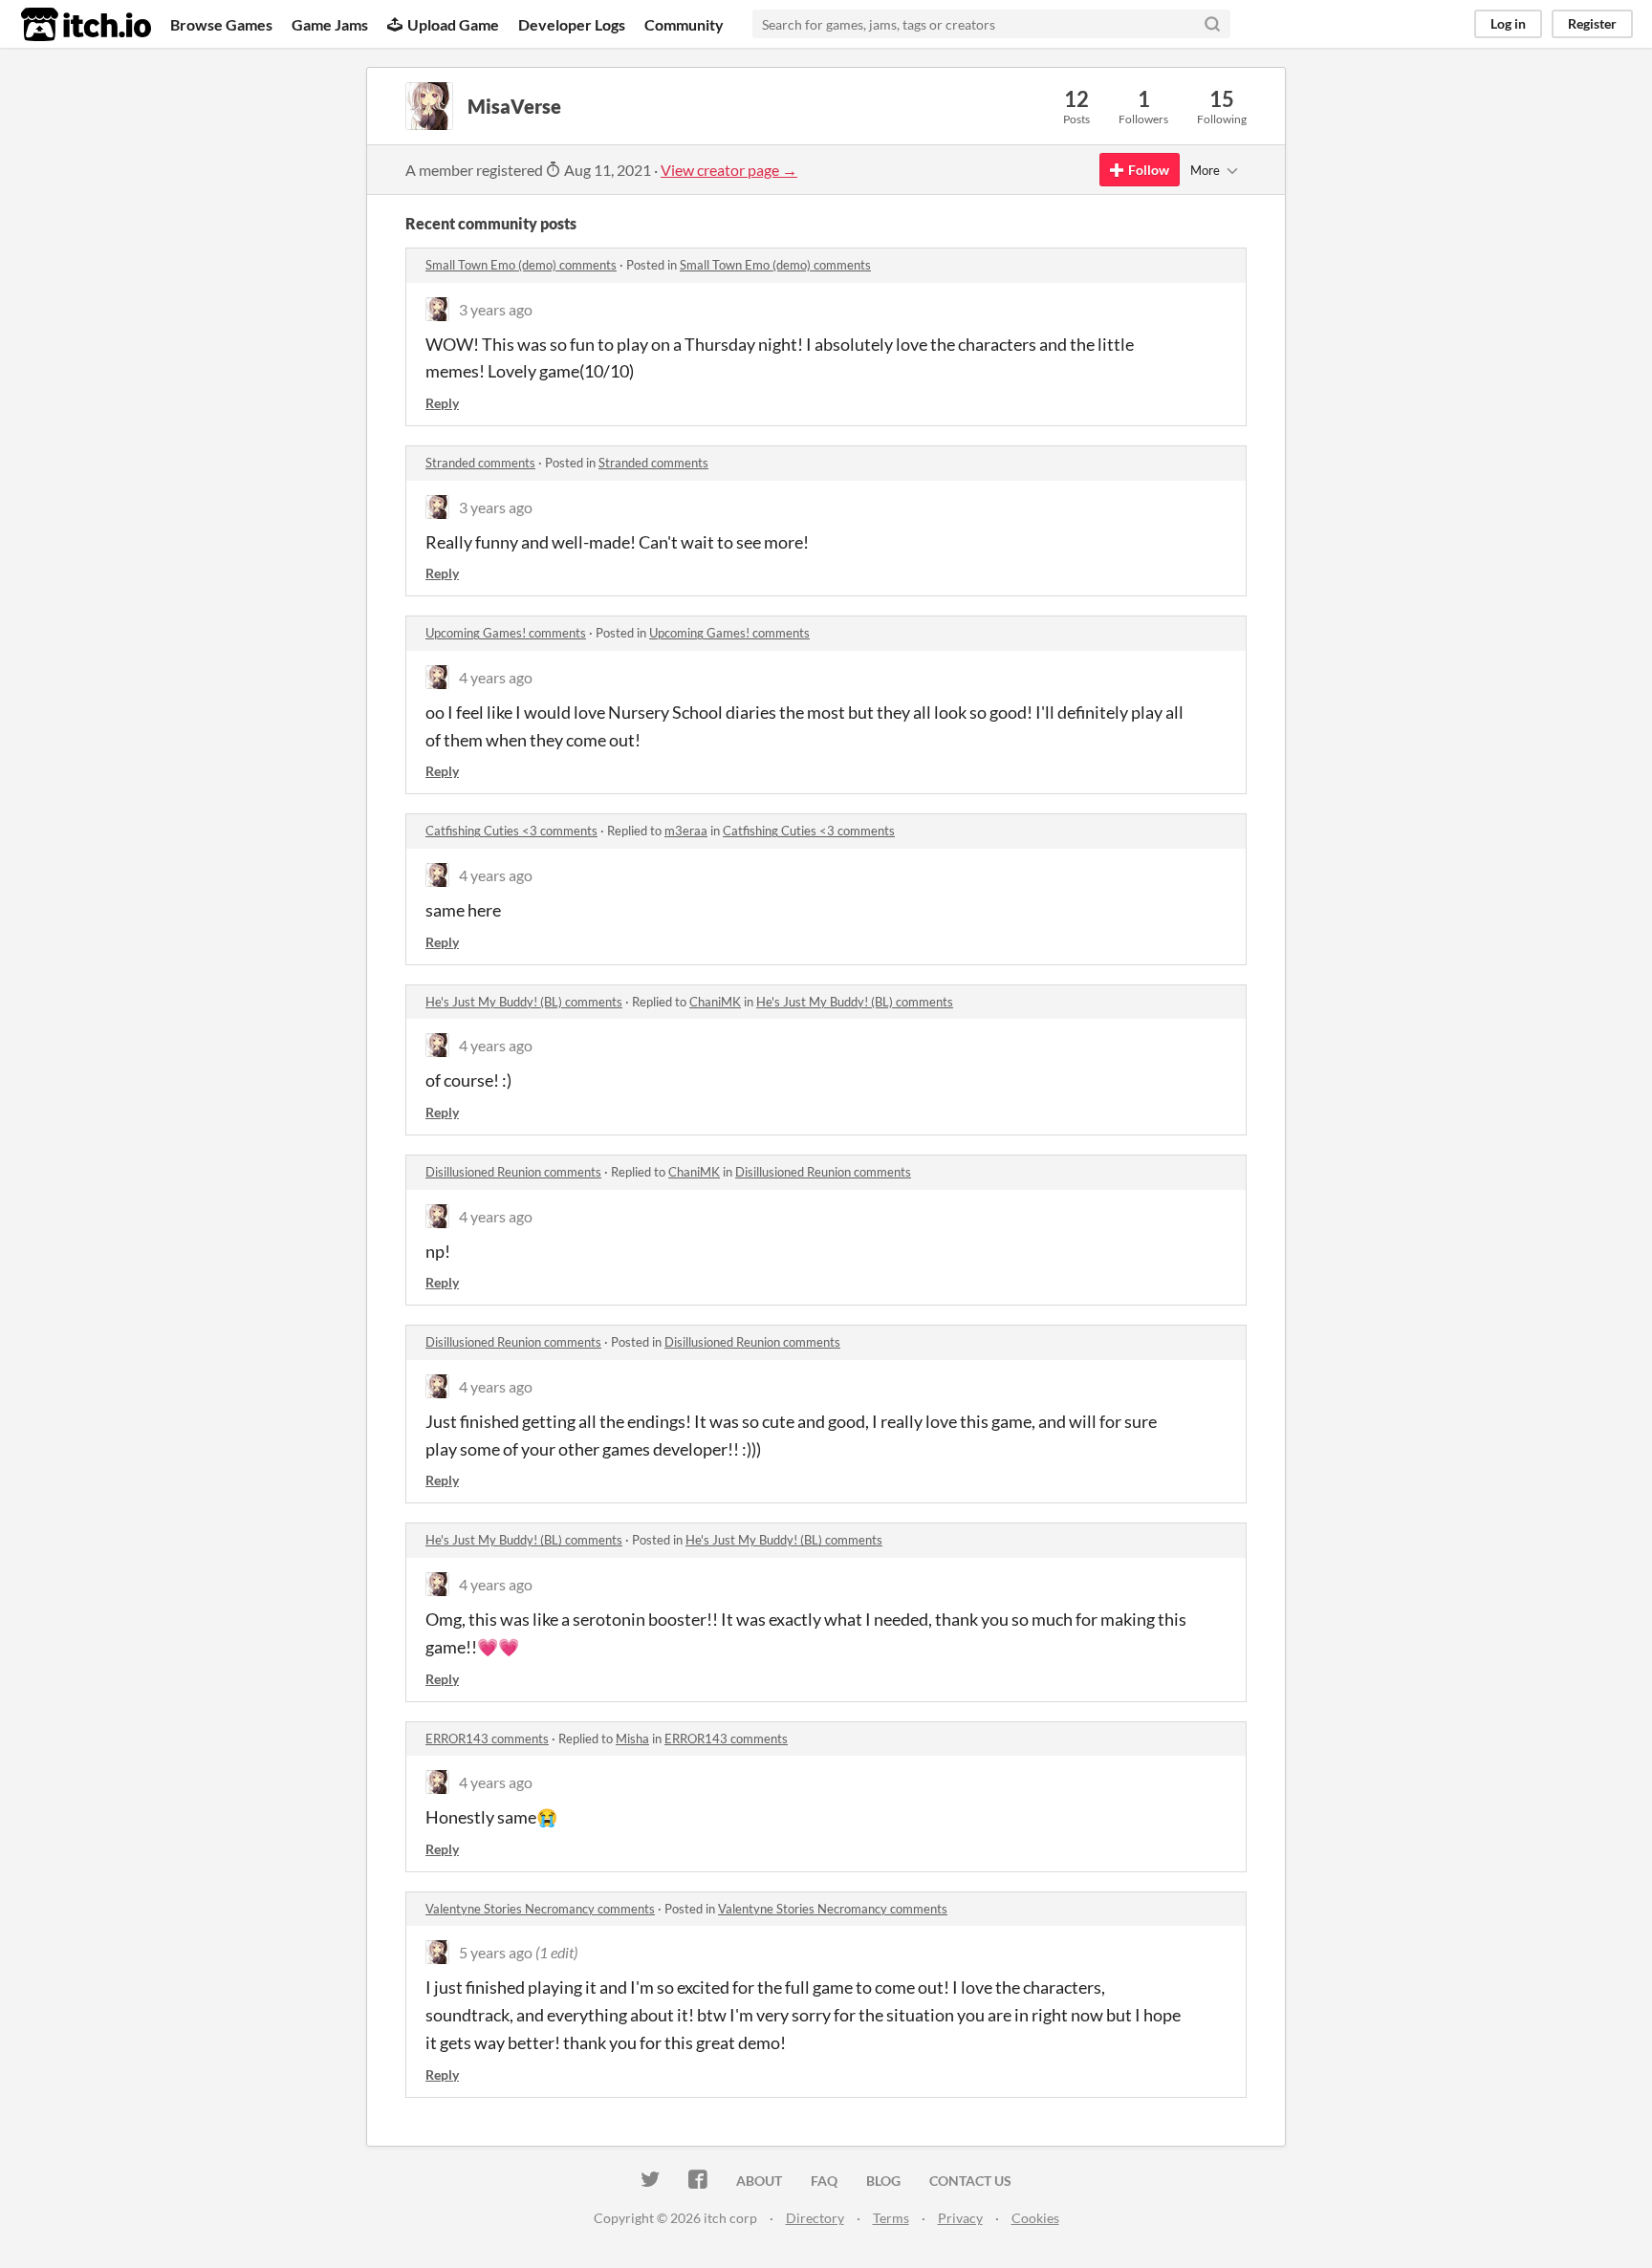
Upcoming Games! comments (506, 633)
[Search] (1212, 24)
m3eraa (686, 831)
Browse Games (221, 24)
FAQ (824, 2181)
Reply (442, 403)
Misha (632, 1739)
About (759, 2181)
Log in (1508, 23)
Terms (891, 2218)
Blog (883, 2181)
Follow (1149, 170)
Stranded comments (480, 463)
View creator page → (729, 170)
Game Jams (330, 24)
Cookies (1035, 2218)
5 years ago (496, 1952)
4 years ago (496, 677)
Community (684, 24)
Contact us (970, 2181)
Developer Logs (572, 24)
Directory (815, 2218)
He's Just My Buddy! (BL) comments (524, 1002)
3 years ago (496, 309)
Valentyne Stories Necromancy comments (540, 1909)
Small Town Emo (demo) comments (521, 265)
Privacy (960, 2218)
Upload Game (453, 24)
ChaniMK (715, 1002)
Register (1592, 23)
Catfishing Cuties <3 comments (511, 831)
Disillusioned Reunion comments (513, 1172)
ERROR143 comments (487, 1739)
